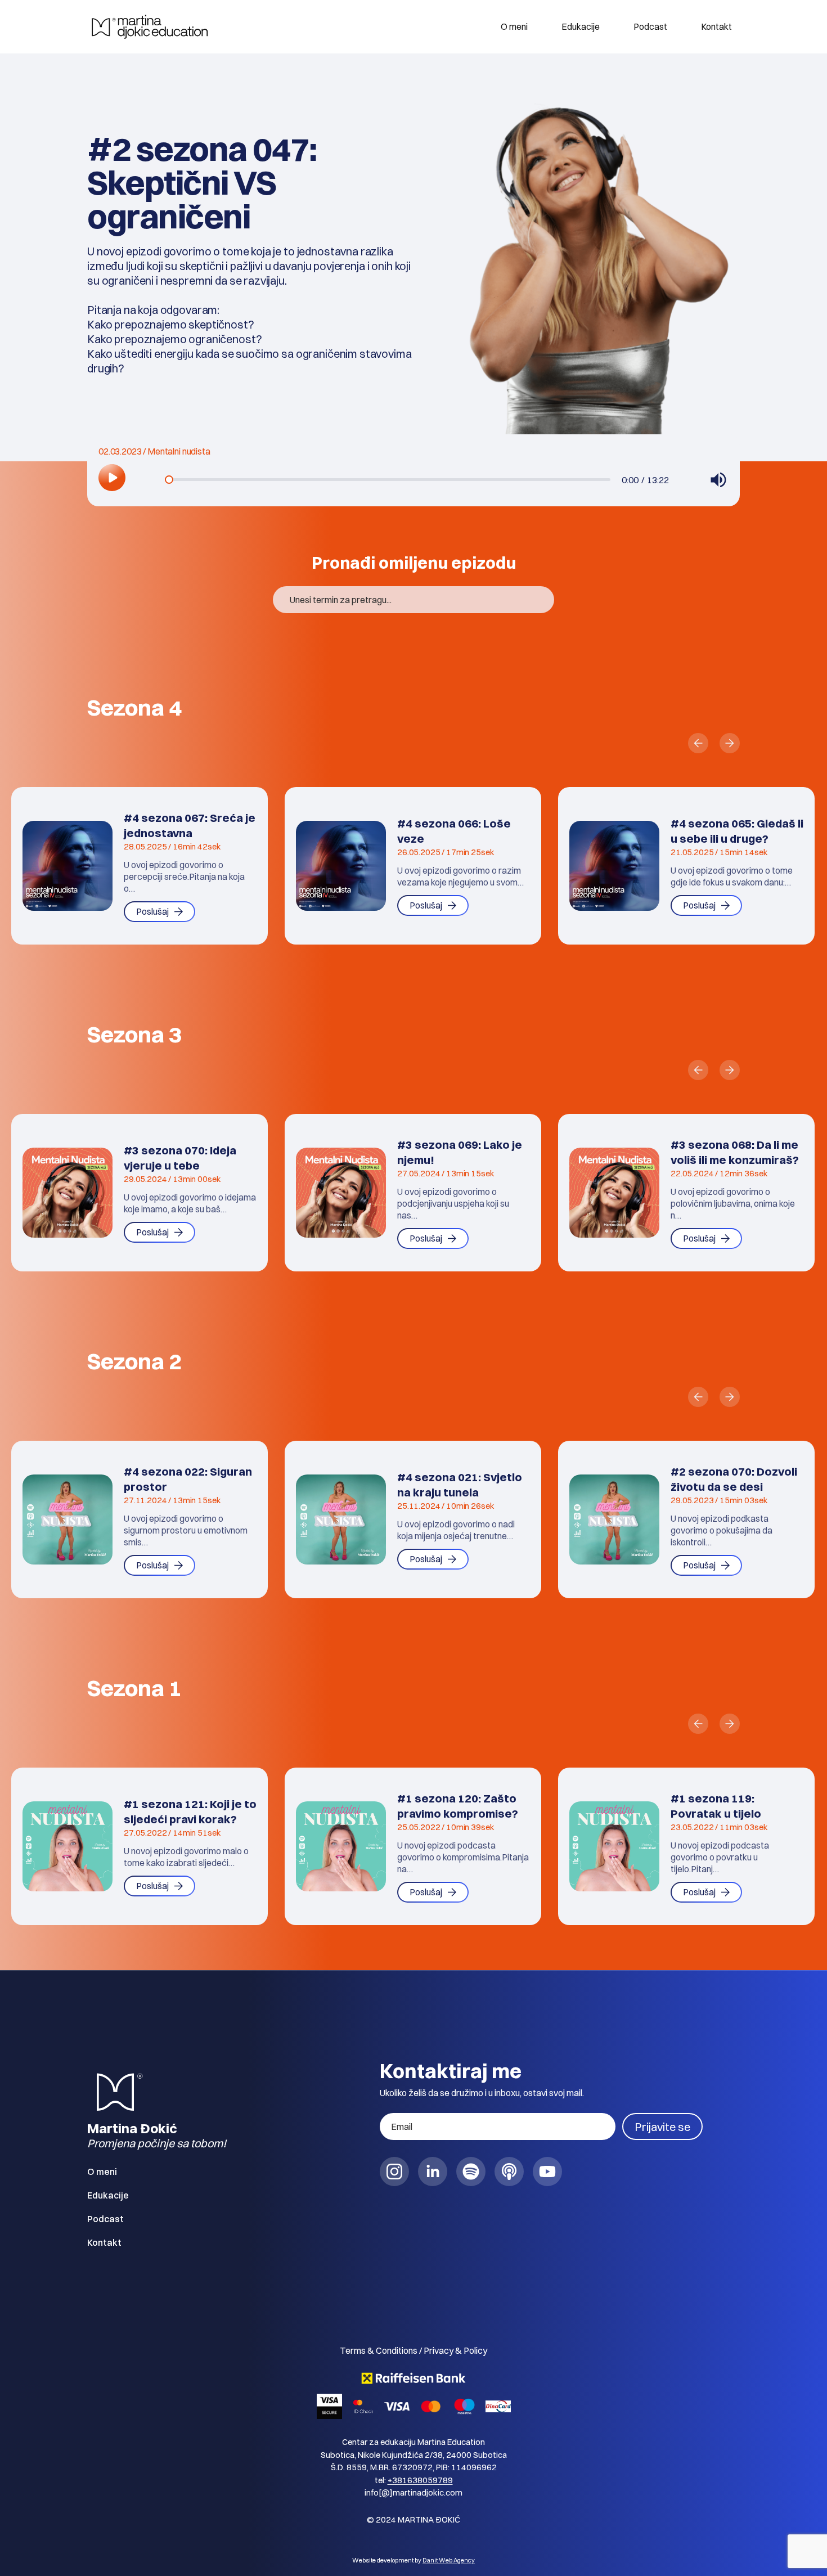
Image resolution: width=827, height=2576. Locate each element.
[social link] (394, 2172)
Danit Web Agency (449, 2560)
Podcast (650, 26)
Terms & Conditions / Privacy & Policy (414, 2350)
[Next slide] (730, 743)
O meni (514, 26)
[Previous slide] (698, 743)
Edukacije (581, 26)
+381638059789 (420, 2480)
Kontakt (716, 26)
